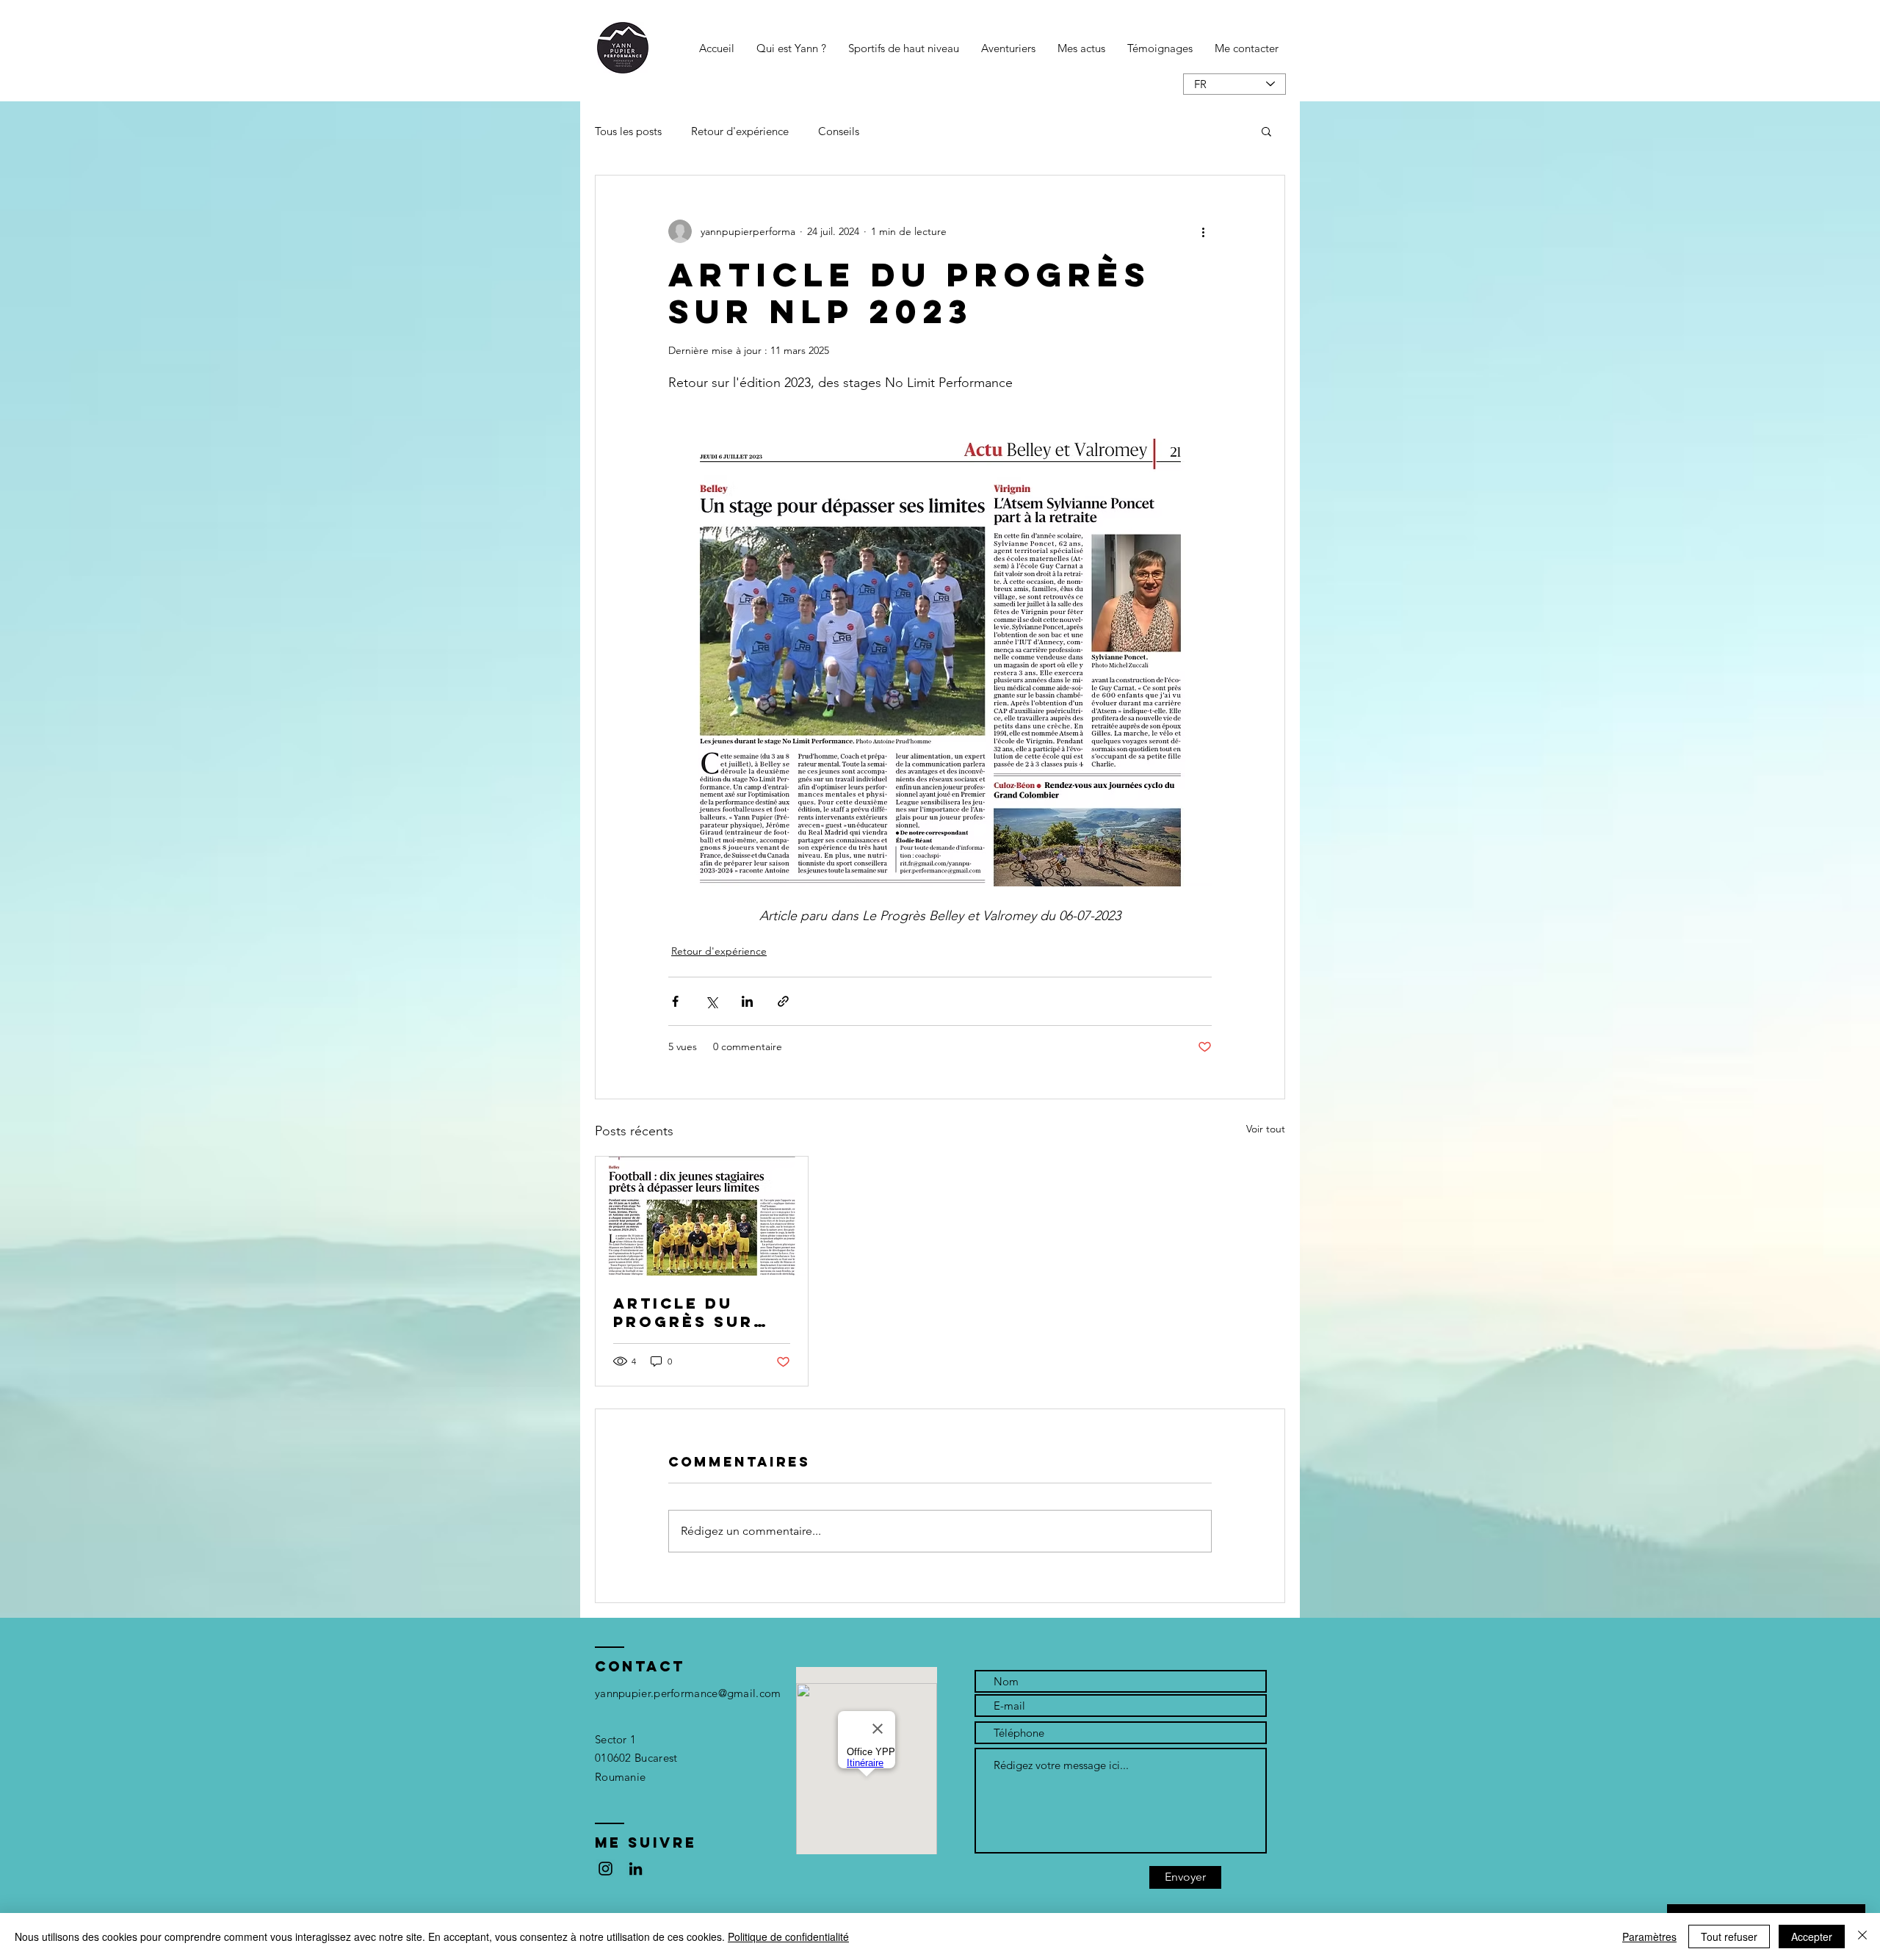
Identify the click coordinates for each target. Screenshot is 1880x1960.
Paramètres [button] (1649, 1937)
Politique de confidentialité (788, 1937)
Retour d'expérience (740, 131)
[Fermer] (1862, 1937)
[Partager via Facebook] (675, 1001)
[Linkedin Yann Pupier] (636, 1869)
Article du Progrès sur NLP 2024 (683, 1312)
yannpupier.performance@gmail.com (688, 1693)
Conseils (839, 131)
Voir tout (1266, 1129)
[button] (1266, 131)
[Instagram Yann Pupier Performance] (605, 1869)
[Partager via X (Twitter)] (711, 1001)
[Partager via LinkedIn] (747, 1001)
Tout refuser (1729, 1937)
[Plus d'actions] (1203, 231)
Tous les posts (628, 131)
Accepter (1812, 1937)
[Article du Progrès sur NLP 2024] (702, 1216)
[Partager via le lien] (783, 1001)
